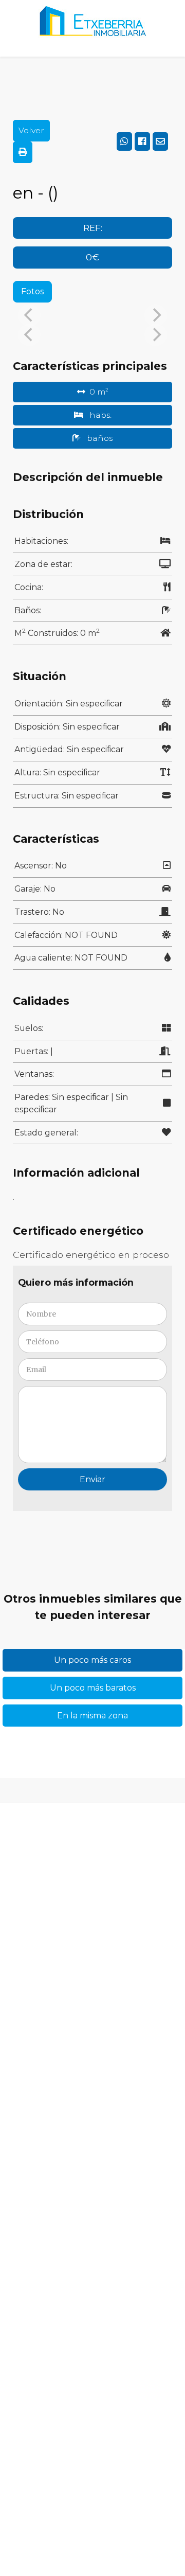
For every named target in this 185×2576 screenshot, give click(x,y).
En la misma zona (92, 1716)
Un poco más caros (92, 1660)
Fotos (32, 291)
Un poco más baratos (93, 1688)
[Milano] (92, 28)
